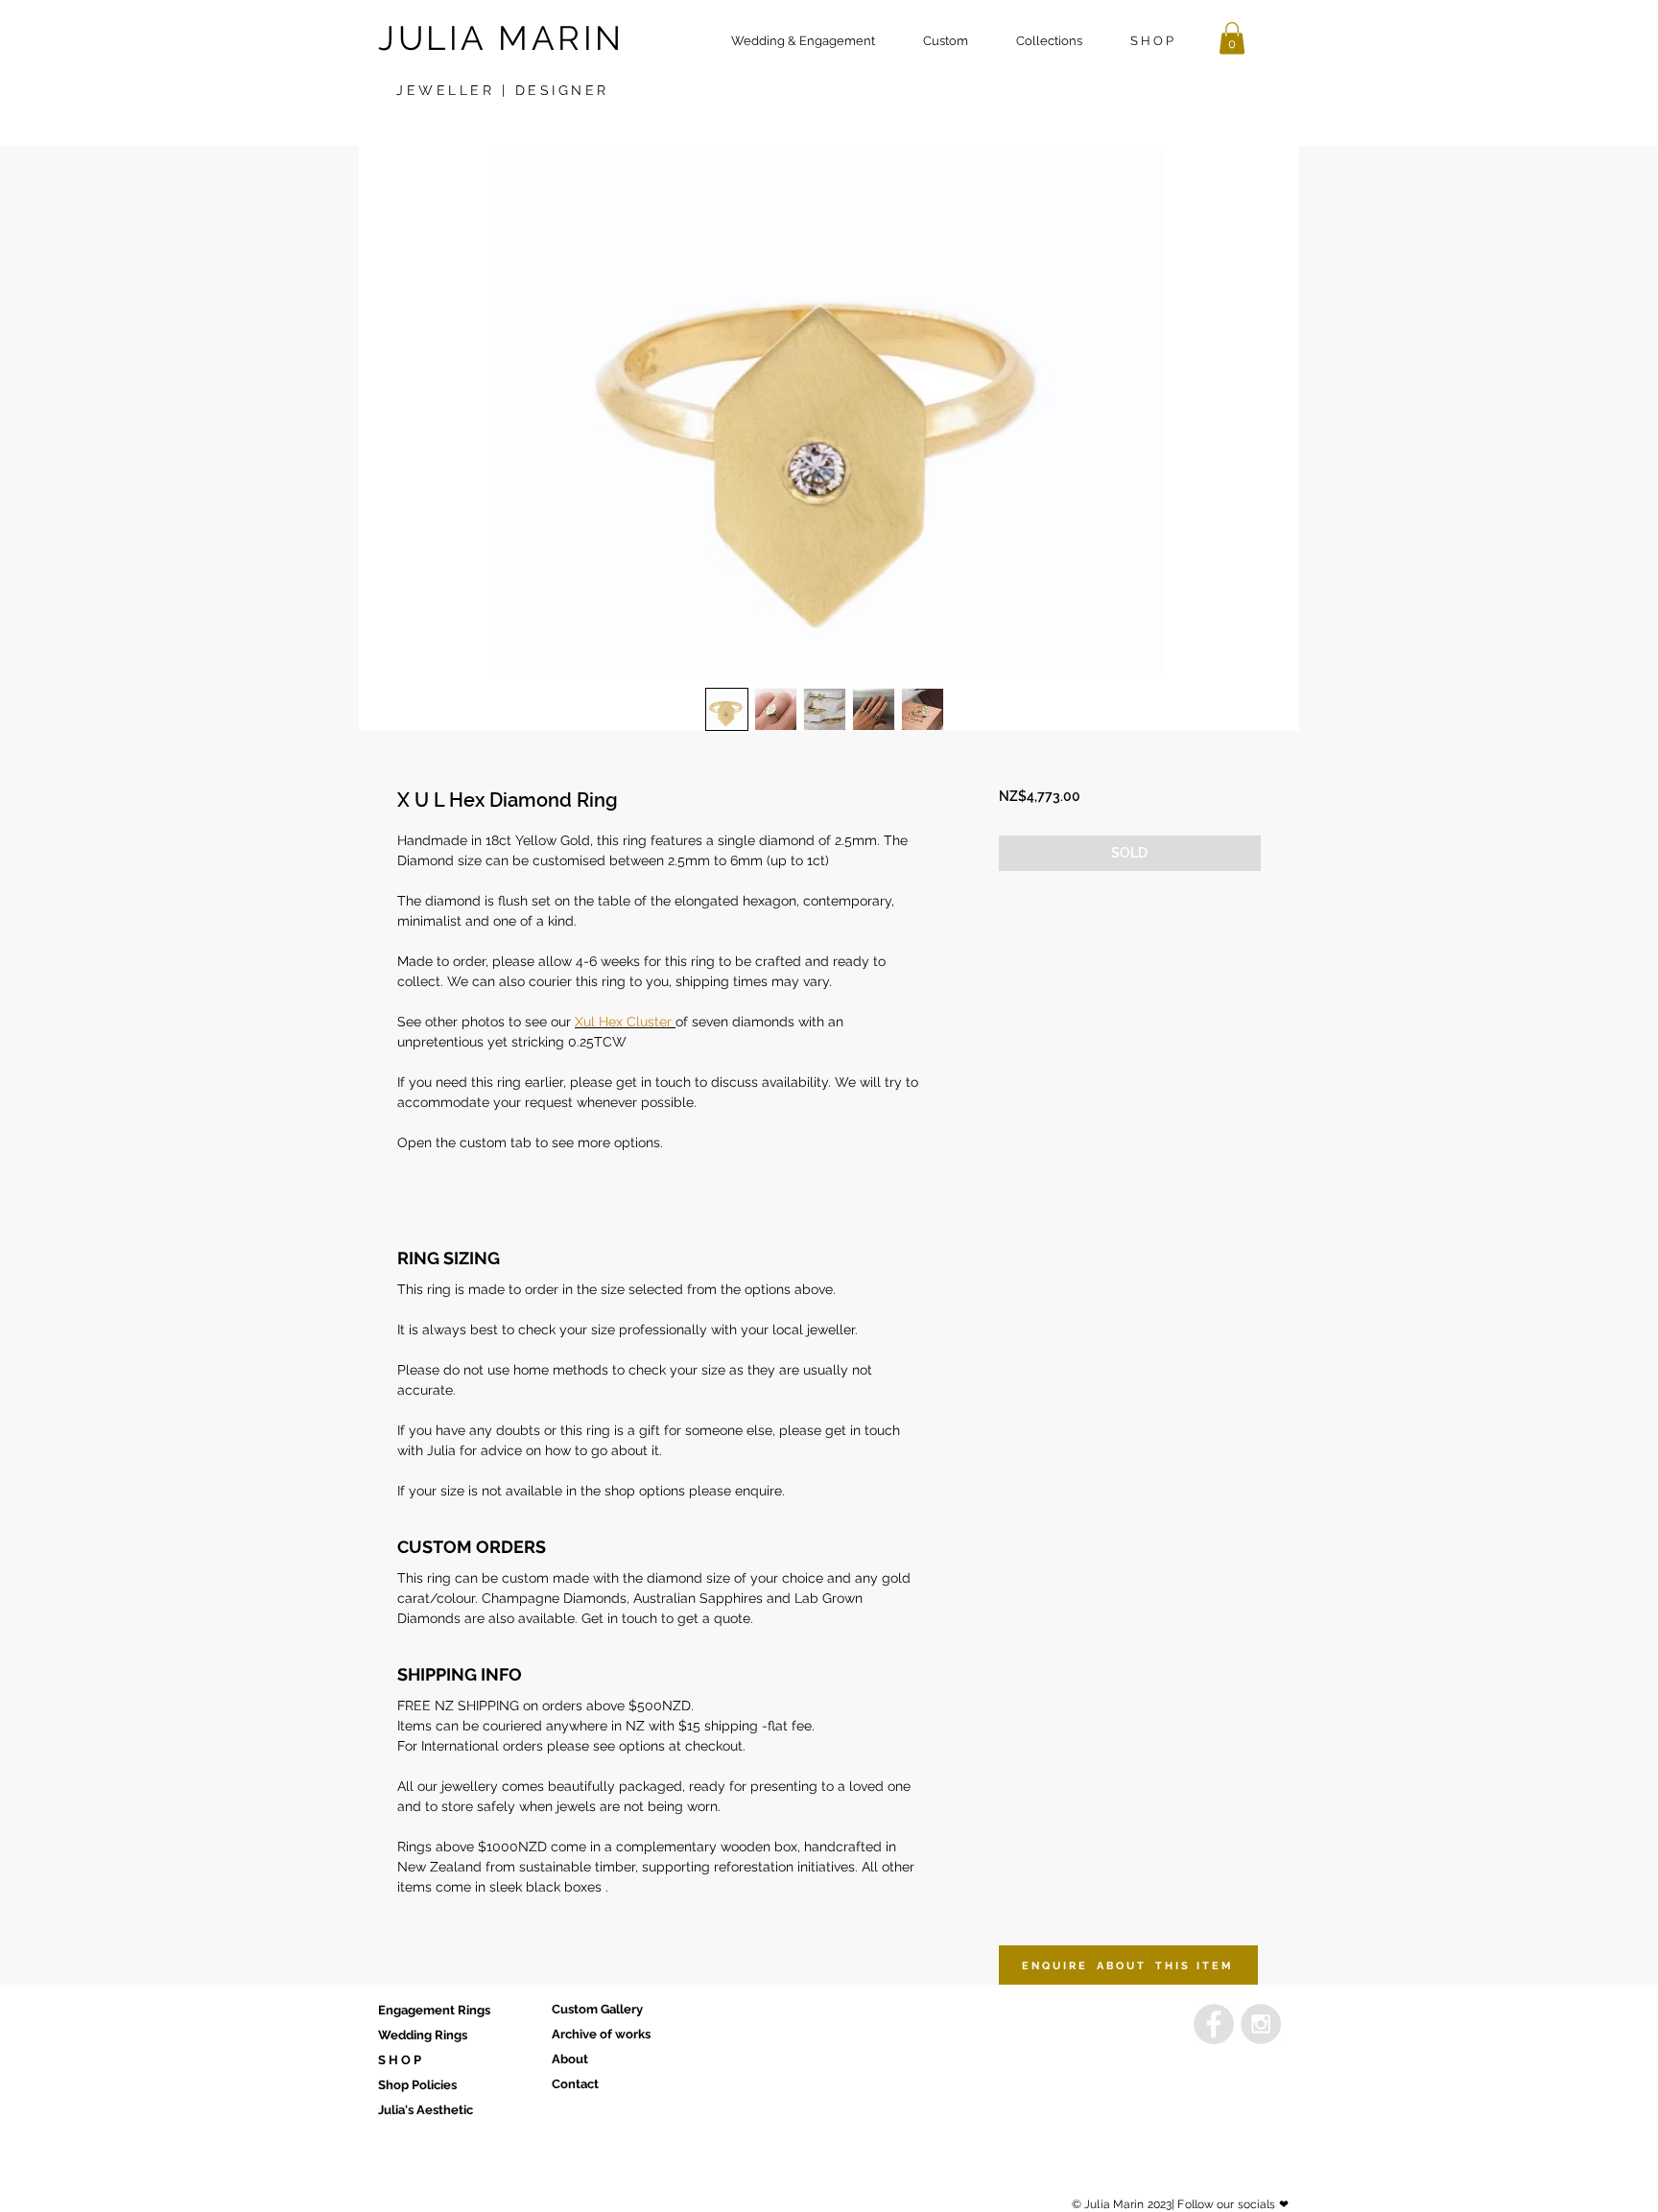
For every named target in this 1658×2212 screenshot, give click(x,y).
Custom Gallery (597, 2009)
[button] (946, 41)
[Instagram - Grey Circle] (1261, 2024)
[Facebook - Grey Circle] (1214, 2024)
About (570, 2059)
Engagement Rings (434, 2010)
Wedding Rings (423, 2035)
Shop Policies (417, 2085)
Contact (575, 2084)
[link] (1232, 38)
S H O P (400, 2060)
